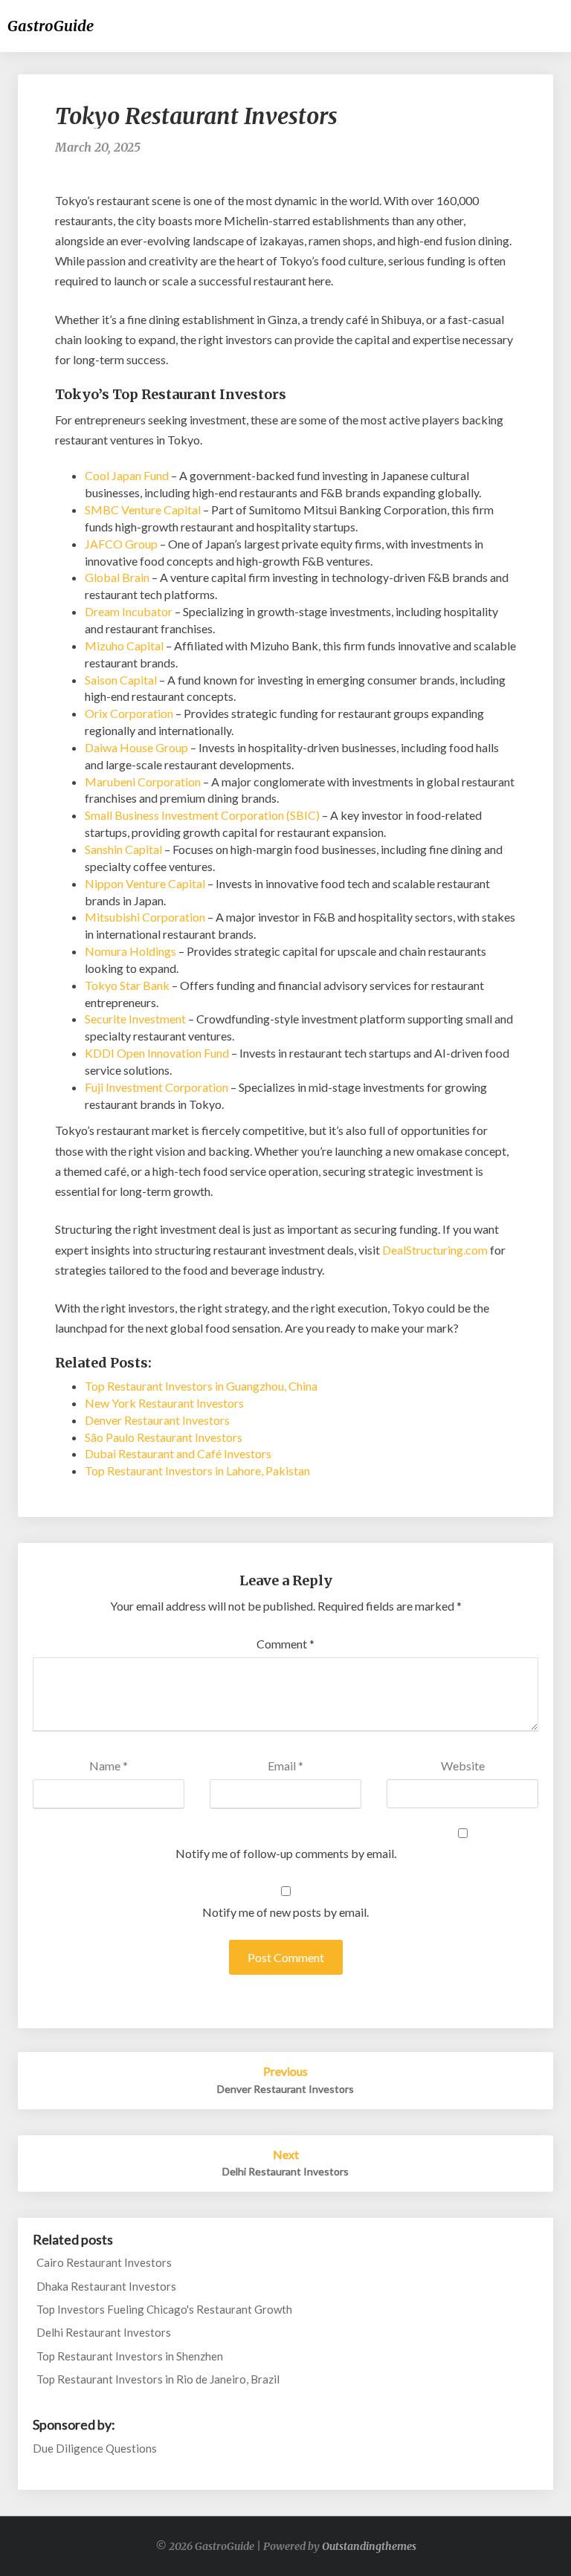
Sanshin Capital (123, 849)
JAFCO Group (121, 544)
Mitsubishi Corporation (145, 917)
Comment (285, 1644)
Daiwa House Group (136, 747)
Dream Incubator (129, 611)
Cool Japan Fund (127, 475)
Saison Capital (121, 680)
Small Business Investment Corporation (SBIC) (202, 815)
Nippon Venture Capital (145, 883)
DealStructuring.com (435, 1250)
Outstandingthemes (369, 2546)
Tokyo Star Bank (127, 985)
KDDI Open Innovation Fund (157, 1053)
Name (109, 1766)
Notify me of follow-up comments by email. (286, 1853)
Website (463, 1766)
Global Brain (117, 577)
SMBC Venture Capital (143, 509)
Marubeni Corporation (143, 781)
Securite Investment (135, 1019)
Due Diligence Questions (95, 2448)
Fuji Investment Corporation (157, 1087)
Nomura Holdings (130, 951)
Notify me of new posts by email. (285, 1912)
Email (285, 1766)
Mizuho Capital (124, 645)
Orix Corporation (129, 713)
